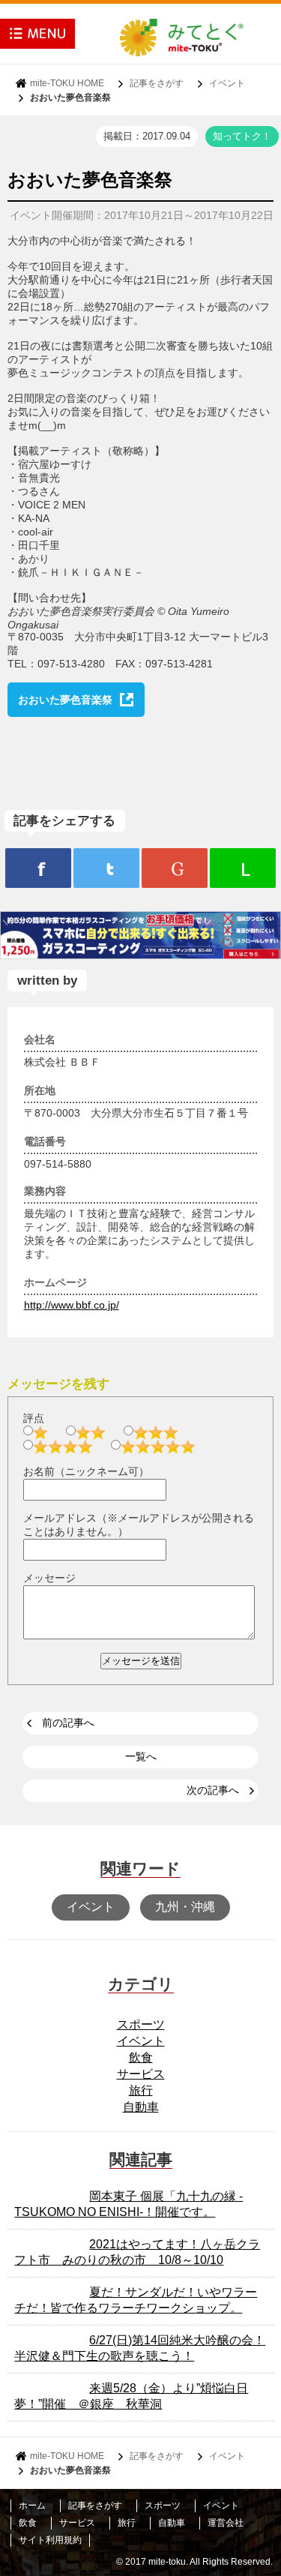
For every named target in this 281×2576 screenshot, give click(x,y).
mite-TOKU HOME (67, 83)
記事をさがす (157, 83)
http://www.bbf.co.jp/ (72, 1305)
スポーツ (141, 2024)
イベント (227, 83)
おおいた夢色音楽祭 (65, 700)
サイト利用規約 (50, 2540)
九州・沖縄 (185, 1907)
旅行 (141, 2090)
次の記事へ (213, 1790)
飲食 (141, 2057)
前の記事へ (68, 1723)
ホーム (32, 2506)
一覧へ (141, 1756)
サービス (141, 2074)
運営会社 (226, 2523)
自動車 (141, 2107)
